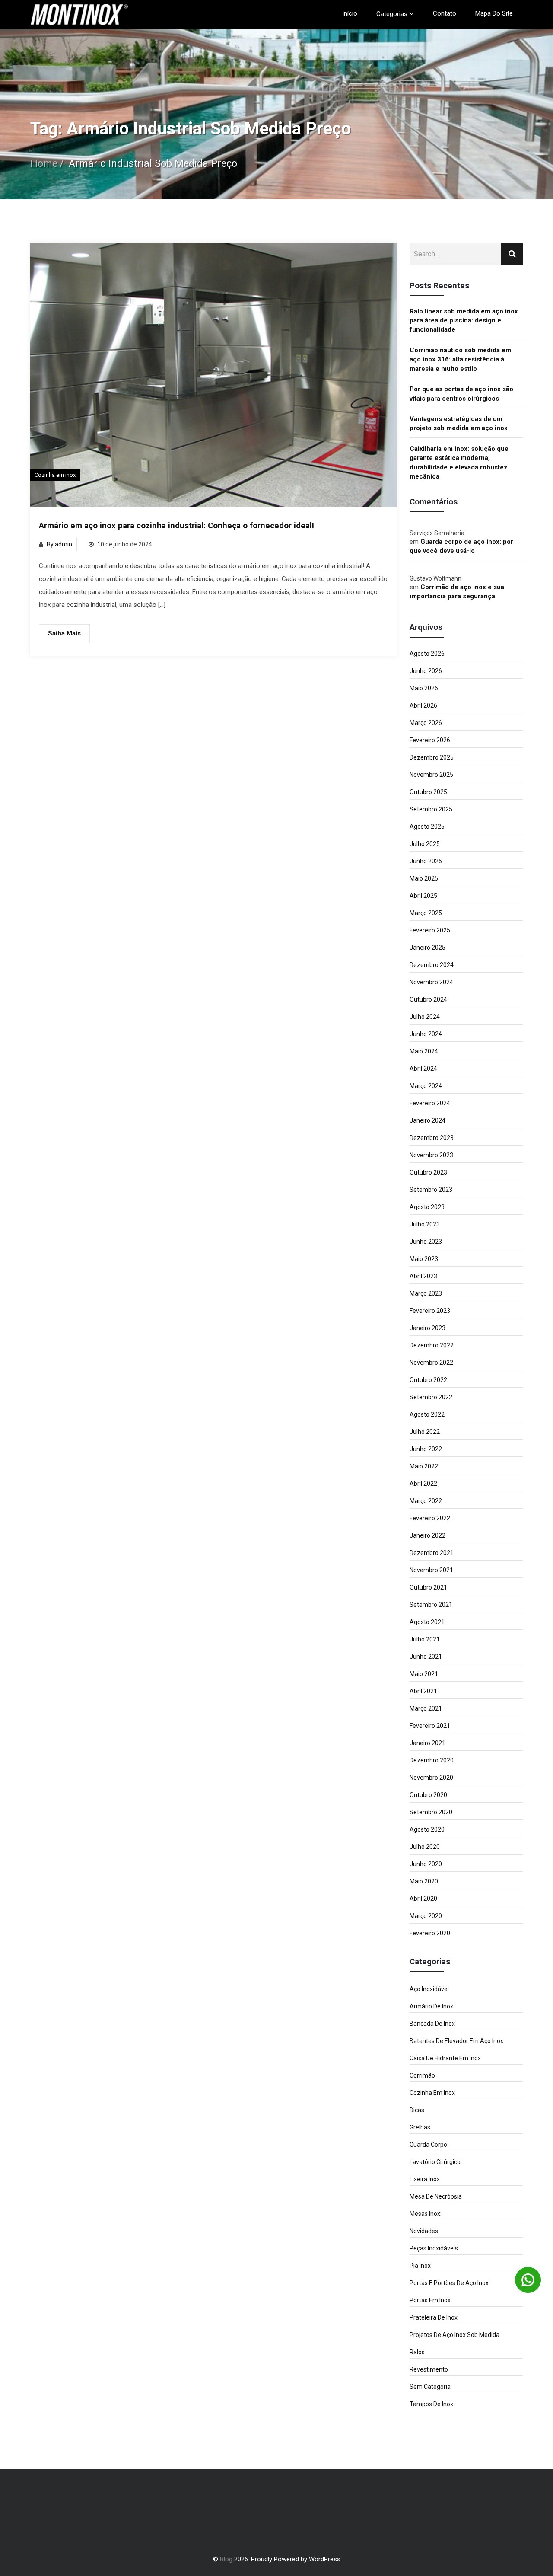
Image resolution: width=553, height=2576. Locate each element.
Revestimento (429, 2369)
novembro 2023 (431, 1155)
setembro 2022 (431, 1397)
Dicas (417, 2110)
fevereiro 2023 (430, 1311)
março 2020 (426, 1916)
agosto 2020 (427, 1829)
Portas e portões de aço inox (449, 2283)
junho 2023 (426, 1242)
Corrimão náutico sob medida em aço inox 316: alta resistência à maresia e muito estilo (460, 359)
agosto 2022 (427, 1414)
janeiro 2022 (427, 1535)
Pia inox (420, 2266)
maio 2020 (424, 1881)
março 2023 (426, 1293)
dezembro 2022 (432, 1345)
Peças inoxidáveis (434, 2248)
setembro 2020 (431, 1812)
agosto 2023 (427, 1207)
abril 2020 (423, 1899)
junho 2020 (426, 1864)
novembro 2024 (431, 982)
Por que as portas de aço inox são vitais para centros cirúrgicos (461, 394)
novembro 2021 (431, 1570)
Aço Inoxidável (429, 1989)
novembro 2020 (431, 1778)
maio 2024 (424, 1051)
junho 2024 (426, 1034)
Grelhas (420, 2127)
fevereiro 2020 (430, 1933)
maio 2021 (424, 1674)
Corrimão (422, 2075)
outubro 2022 (428, 1380)
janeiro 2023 (427, 1328)
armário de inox (431, 2006)
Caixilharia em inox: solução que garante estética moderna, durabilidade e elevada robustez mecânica (459, 463)
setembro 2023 (431, 1190)
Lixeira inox (425, 2179)
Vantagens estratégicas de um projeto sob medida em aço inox (459, 423)
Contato (445, 13)
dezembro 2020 (432, 1760)
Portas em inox (430, 2300)
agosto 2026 (427, 654)
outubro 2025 (428, 792)
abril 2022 (423, 1484)
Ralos (417, 2352)
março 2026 (426, 723)
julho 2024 (425, 1017)
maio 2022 (424, 1466)
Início (350, 13)
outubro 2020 (428, 1795)
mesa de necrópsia (436, 2196)
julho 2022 (425, 1432)
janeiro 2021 (427, 1743)
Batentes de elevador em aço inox (456, 2041)
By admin (59, 544)
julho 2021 (425, 1639)
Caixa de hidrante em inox (445, 2058)
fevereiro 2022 (430, 1518)
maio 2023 (424, 1259)
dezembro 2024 (432, 965)
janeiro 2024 (427, 1120)
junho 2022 (426, 1449)
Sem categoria (430, 2387)
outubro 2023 (428, 1172)
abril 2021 (423, 1691)
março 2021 (426, 1708)
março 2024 (426, 1086)
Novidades (424, 2231)
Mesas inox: (426, 2214)
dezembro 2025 (432, 757)
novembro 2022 (431, 1363)
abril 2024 (423, 1069)
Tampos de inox (431, 2404)
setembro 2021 (431, 1605)
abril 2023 (423, 1276)
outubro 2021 (428, 1587)
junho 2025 (426, 861)
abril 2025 (423, 896)
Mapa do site (494, 13)
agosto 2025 (427, 827)
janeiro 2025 (427, 948)
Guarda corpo (428, 2145)
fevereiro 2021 (430, 1726)
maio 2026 (424, 688)
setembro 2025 (431, 809)
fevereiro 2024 (430, 1103)
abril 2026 (423, 705)
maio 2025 (424, 878)
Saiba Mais (64, 633)
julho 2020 (425, 1847)
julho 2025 (425, 844)
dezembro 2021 (432, 1553)
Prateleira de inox (434, 2317)
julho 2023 (425, 1224)
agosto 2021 (427, 1622)
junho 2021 (426, 1657)
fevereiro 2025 (430, 930)
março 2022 (426, 1501)
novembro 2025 (431, 775)
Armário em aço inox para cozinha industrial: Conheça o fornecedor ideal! (176, 526)
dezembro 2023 (432, 1138)
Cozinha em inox (55, 475)
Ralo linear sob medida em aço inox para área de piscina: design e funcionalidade (464, 321)
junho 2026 (426, 671)
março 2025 (426, 913)
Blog (226, 2559)
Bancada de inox (432, 2024)
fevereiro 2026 (430, 740)
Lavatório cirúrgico (435, 2162)
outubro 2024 (428, 999)
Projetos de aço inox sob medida (454, 2335)
